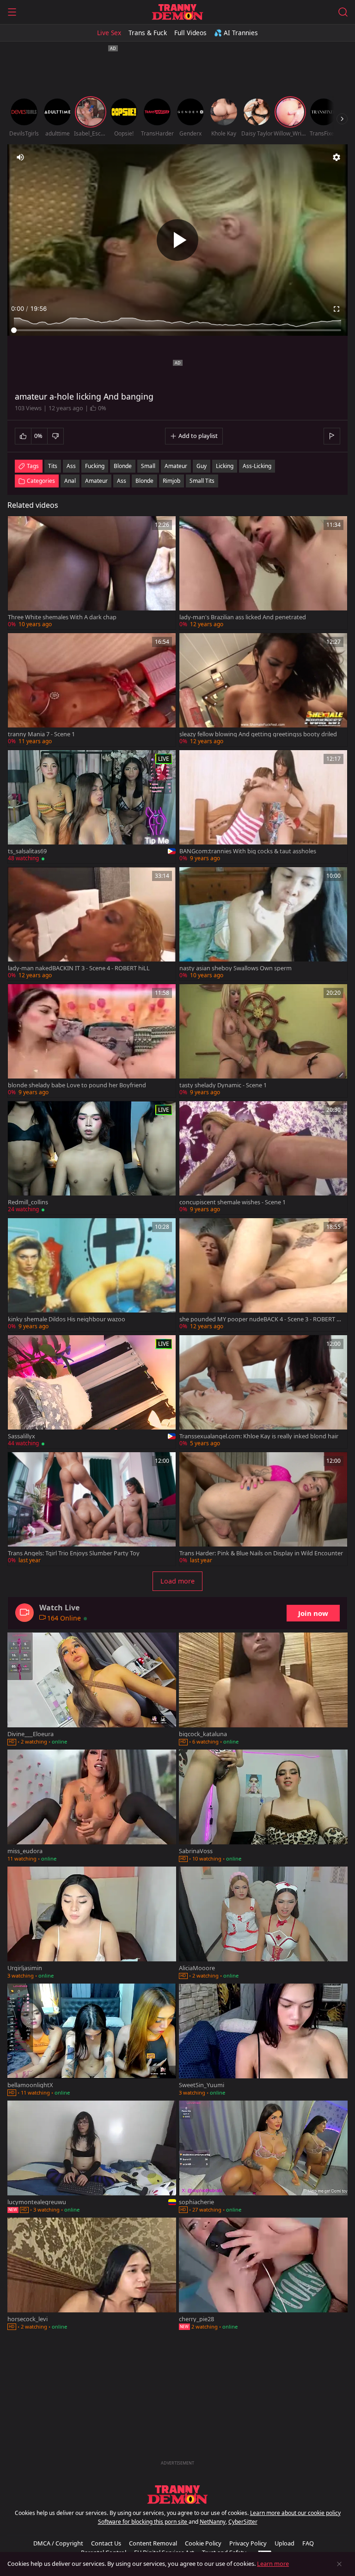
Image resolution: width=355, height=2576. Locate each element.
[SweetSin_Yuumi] (263, 2041)
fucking (95, 466)
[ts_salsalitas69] (92, 807)
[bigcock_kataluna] (263, 1690)
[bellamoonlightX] (92, 2041)
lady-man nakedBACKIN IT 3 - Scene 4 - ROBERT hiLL (79, 968)
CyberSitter (243, 2522)
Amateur (96, 481)
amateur (176, 466)
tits (53, 466)
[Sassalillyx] (92, 1392)
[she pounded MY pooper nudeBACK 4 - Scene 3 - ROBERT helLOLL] (263, 1275)
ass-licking (257, 466)
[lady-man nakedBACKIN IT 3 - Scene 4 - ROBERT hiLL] (92, 924)
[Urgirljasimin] (92, 1924)
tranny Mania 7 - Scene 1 (41, 734)
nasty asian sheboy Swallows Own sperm (236, 968)
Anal (70, 481)
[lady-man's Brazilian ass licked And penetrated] (263, 573)
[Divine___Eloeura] (92, 1690)
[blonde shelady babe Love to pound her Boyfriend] (92, 1041)
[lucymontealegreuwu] (92, 2158)
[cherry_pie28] (263, 2275)
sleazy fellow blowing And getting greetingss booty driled (258, 734)
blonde (123, 466)
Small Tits (202, 481)
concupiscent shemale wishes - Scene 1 (233, 1202)
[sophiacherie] (263, 2158)
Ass (122, 481)
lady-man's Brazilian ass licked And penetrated (243, 617)
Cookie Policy (203, 2543)
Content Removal (153, 2543)
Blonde (144, 481)
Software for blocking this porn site (143, 2522)
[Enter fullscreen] (337, 309)
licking (225, 466)
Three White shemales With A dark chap (62, 617)
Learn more (273, 2564)
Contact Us (106, 2543)
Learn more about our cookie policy (295, 2513)
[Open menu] (12, 12)
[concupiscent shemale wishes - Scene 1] (263, 1158)
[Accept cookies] (339, 2564)
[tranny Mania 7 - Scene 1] (92, 690)
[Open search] (343, 12)
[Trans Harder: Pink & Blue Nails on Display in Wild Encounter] (263, 1509)
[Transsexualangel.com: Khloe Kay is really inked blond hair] (263, 1392)
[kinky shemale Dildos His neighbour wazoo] (92, 1275)
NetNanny (213, 2522)
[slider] (177, 330)
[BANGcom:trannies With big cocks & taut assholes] (263, 807)
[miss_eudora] (92, 1807)
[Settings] (337, 157)
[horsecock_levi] (92, 2275)
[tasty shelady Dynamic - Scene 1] (263, 1041)
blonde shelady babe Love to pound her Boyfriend (77, 1085)
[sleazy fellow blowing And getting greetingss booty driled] (263, 690)
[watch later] (19, 527)
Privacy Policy (248, 2543)
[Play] (177, 240)
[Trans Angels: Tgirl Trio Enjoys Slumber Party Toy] (92, 1509)
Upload (285, 2543)
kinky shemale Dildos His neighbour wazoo (67, 1319)
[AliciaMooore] (263, 1924)
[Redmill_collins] (92, 1158)
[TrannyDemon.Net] (177, 12)
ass (71, 466)
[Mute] (20, 157)
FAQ (308, 2543)
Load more (177, 1581)
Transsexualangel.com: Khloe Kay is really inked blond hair (259, 1436)
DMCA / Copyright (58, 2543)
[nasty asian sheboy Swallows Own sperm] (263, 924)
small (148, 466)
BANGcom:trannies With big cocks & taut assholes (248, 851)
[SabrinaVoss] (263, 1807)
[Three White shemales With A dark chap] (92, 573)
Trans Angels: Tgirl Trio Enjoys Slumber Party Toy (74, 1553)
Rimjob (171, 481)
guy (202, 466)
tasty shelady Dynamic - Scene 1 (223, 1085)
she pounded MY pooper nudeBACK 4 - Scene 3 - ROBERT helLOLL (261, 1319)
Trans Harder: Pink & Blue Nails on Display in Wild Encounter (261, 1553)
